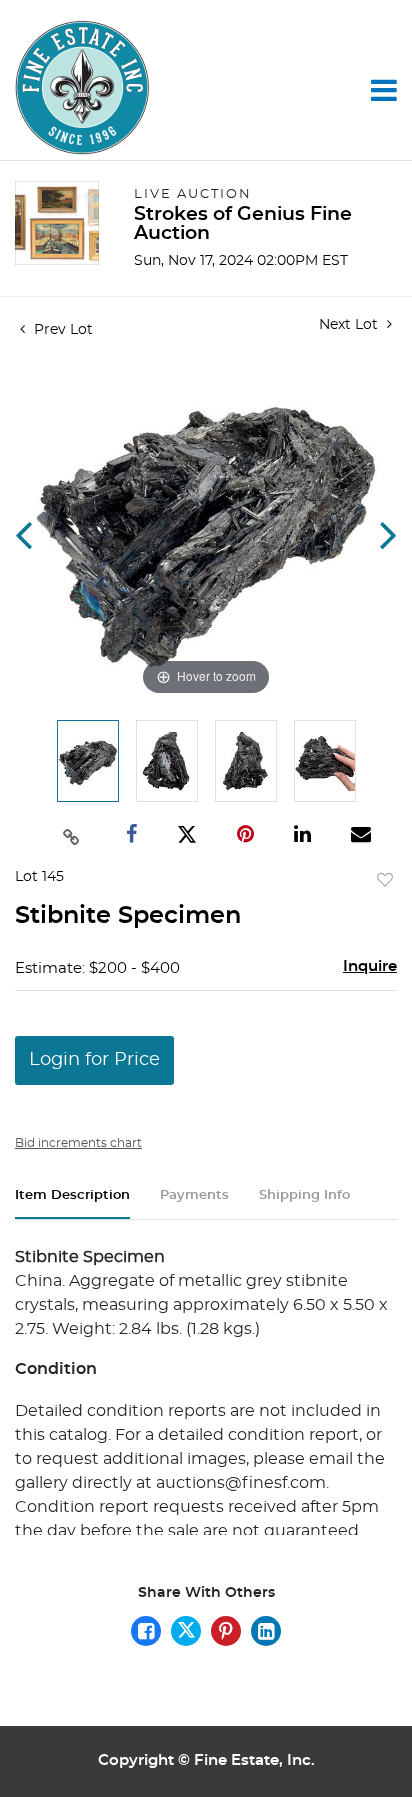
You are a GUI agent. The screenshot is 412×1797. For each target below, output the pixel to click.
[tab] (72, 1203)
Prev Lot (61, 330)
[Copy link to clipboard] (71, 835)
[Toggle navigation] (384, 90)
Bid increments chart (78, 1143)
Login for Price (94, 1060)
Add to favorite (385, 881)
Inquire (370, 966)
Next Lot (350, 325)
